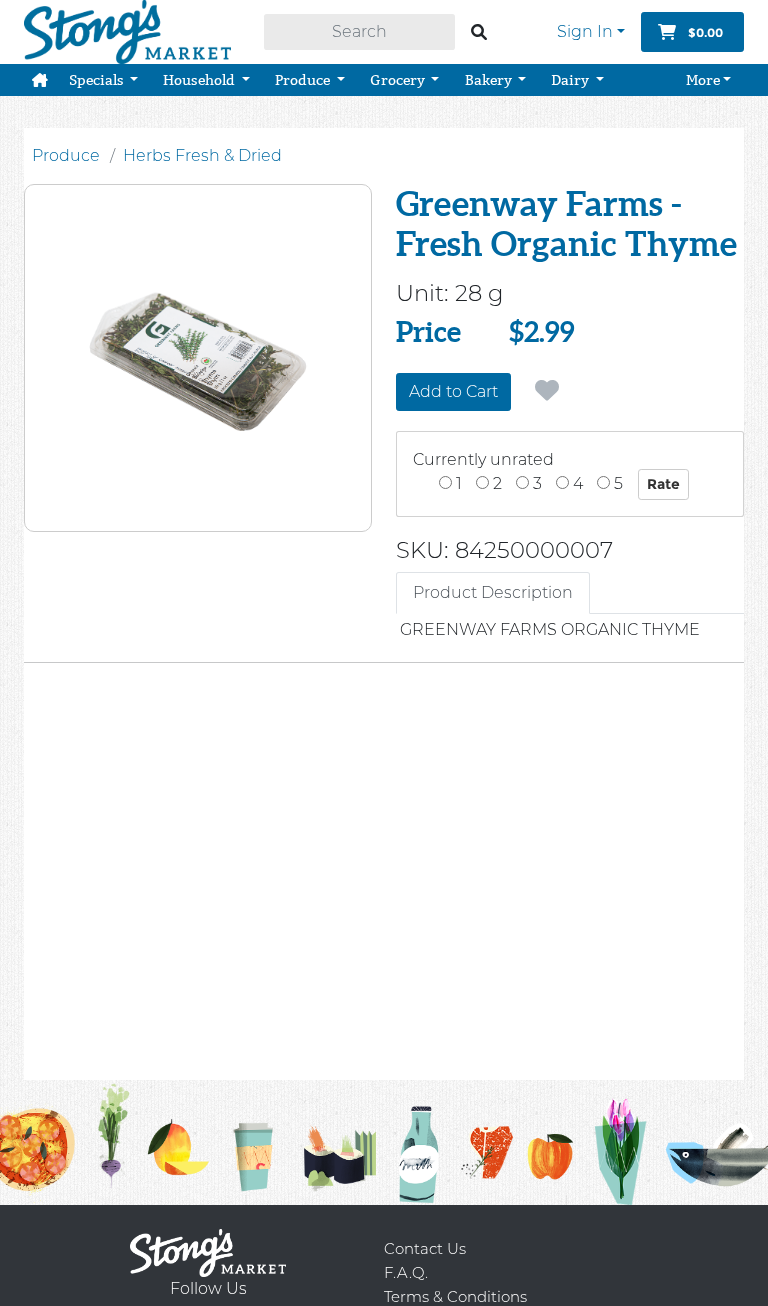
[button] (40, 80)
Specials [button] (98, 80)
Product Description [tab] (493, 592)
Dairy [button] (571, 80)
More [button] (703, 80)
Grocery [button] (399, 80)
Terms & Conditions (455, 1296)
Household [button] (200, 80)
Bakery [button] (490, 80)
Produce (66, 155)
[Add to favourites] (547, 391)
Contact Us (425, 1248)
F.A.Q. (406, 1272)
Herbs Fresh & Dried (202, 155)
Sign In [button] (585, 31)
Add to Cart (453, 391)
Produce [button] (304, 80)
